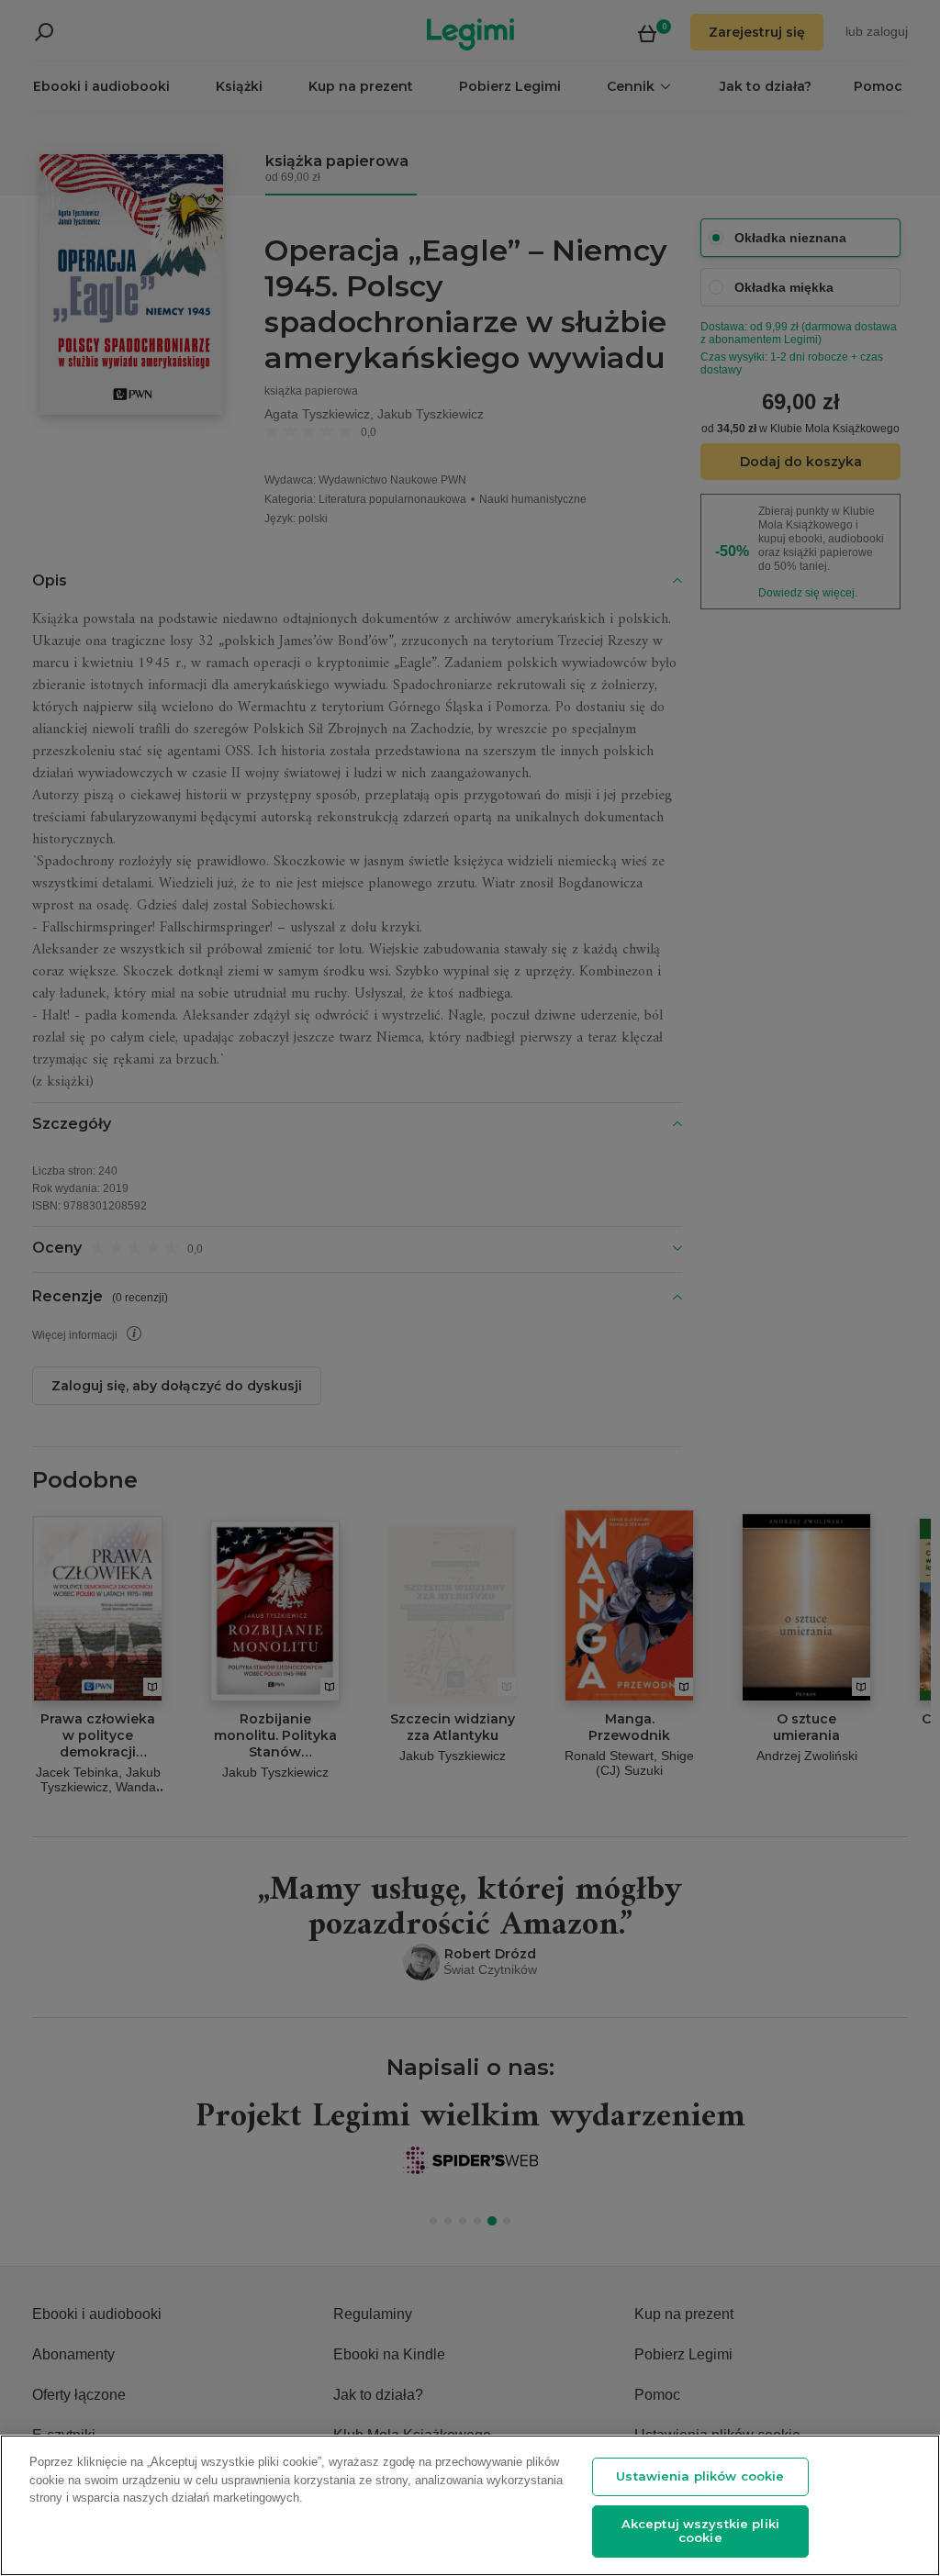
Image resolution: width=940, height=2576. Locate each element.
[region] (470, 2505)
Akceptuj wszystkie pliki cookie (700, 2531)
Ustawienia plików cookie (700, 2476)
